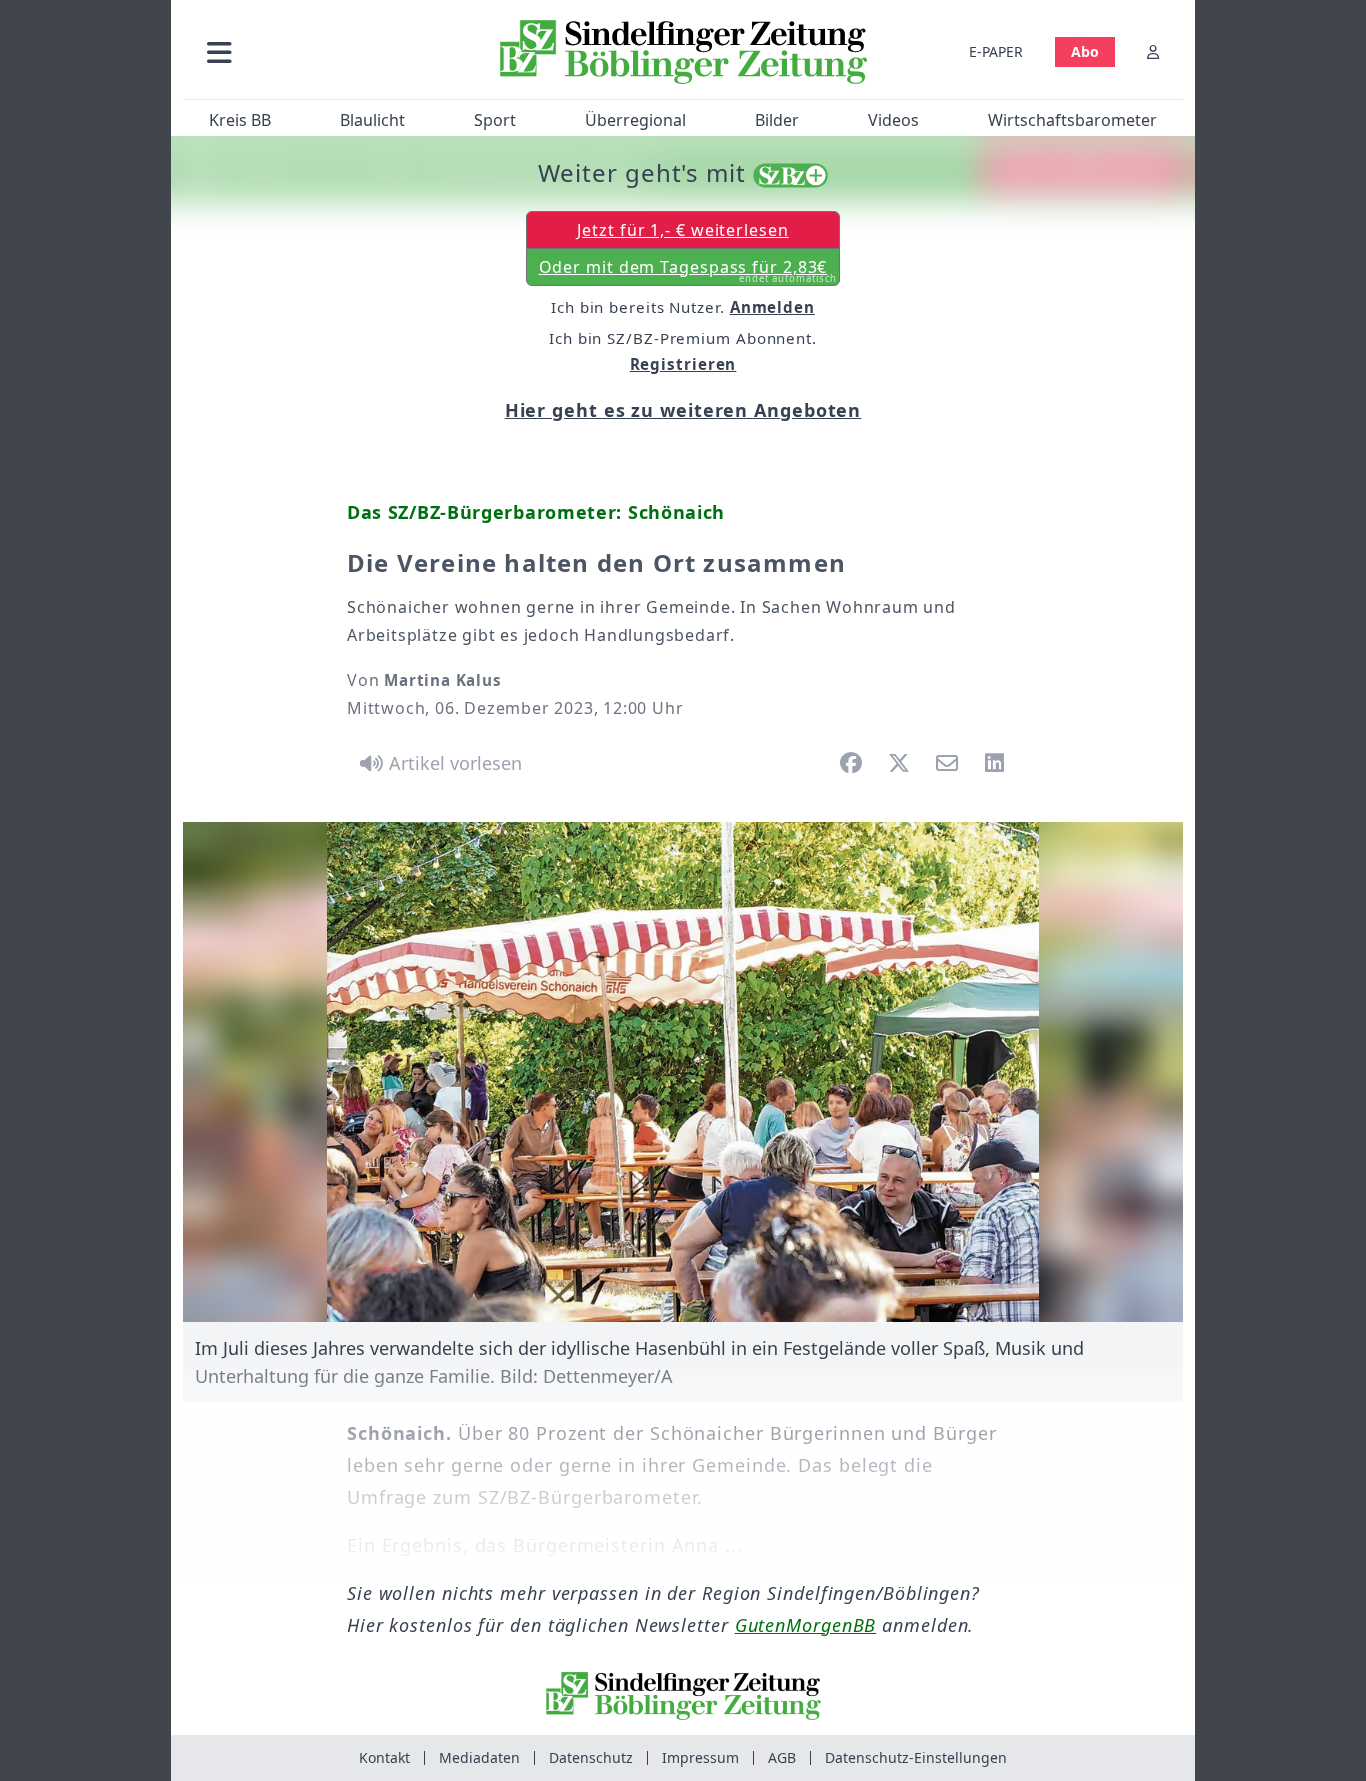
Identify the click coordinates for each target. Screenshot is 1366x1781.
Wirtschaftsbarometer (1072, 120)
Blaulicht (372, 120)
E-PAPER (996, 51)
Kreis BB (240, 120)
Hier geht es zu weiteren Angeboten (683, 410)
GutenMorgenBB (806, 1625)
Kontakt (384, 1757)
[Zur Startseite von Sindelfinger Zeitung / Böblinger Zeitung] (683, 52)
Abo (1085, 51)
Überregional (635, 120)
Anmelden (772, 307)
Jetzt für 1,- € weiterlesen (682, 230)
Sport (495, 120)
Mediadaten (479, 1757)
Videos (893, 120)
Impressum (700, 1757)
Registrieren (683, 364)
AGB (782, 1757)
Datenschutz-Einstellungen (916, 1757)
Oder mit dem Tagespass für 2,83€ (688, 271)
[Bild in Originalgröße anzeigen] (683, 1072)
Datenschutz (591, 1757)
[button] (326, 51)
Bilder (777, 120)
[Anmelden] (1153, 51)
